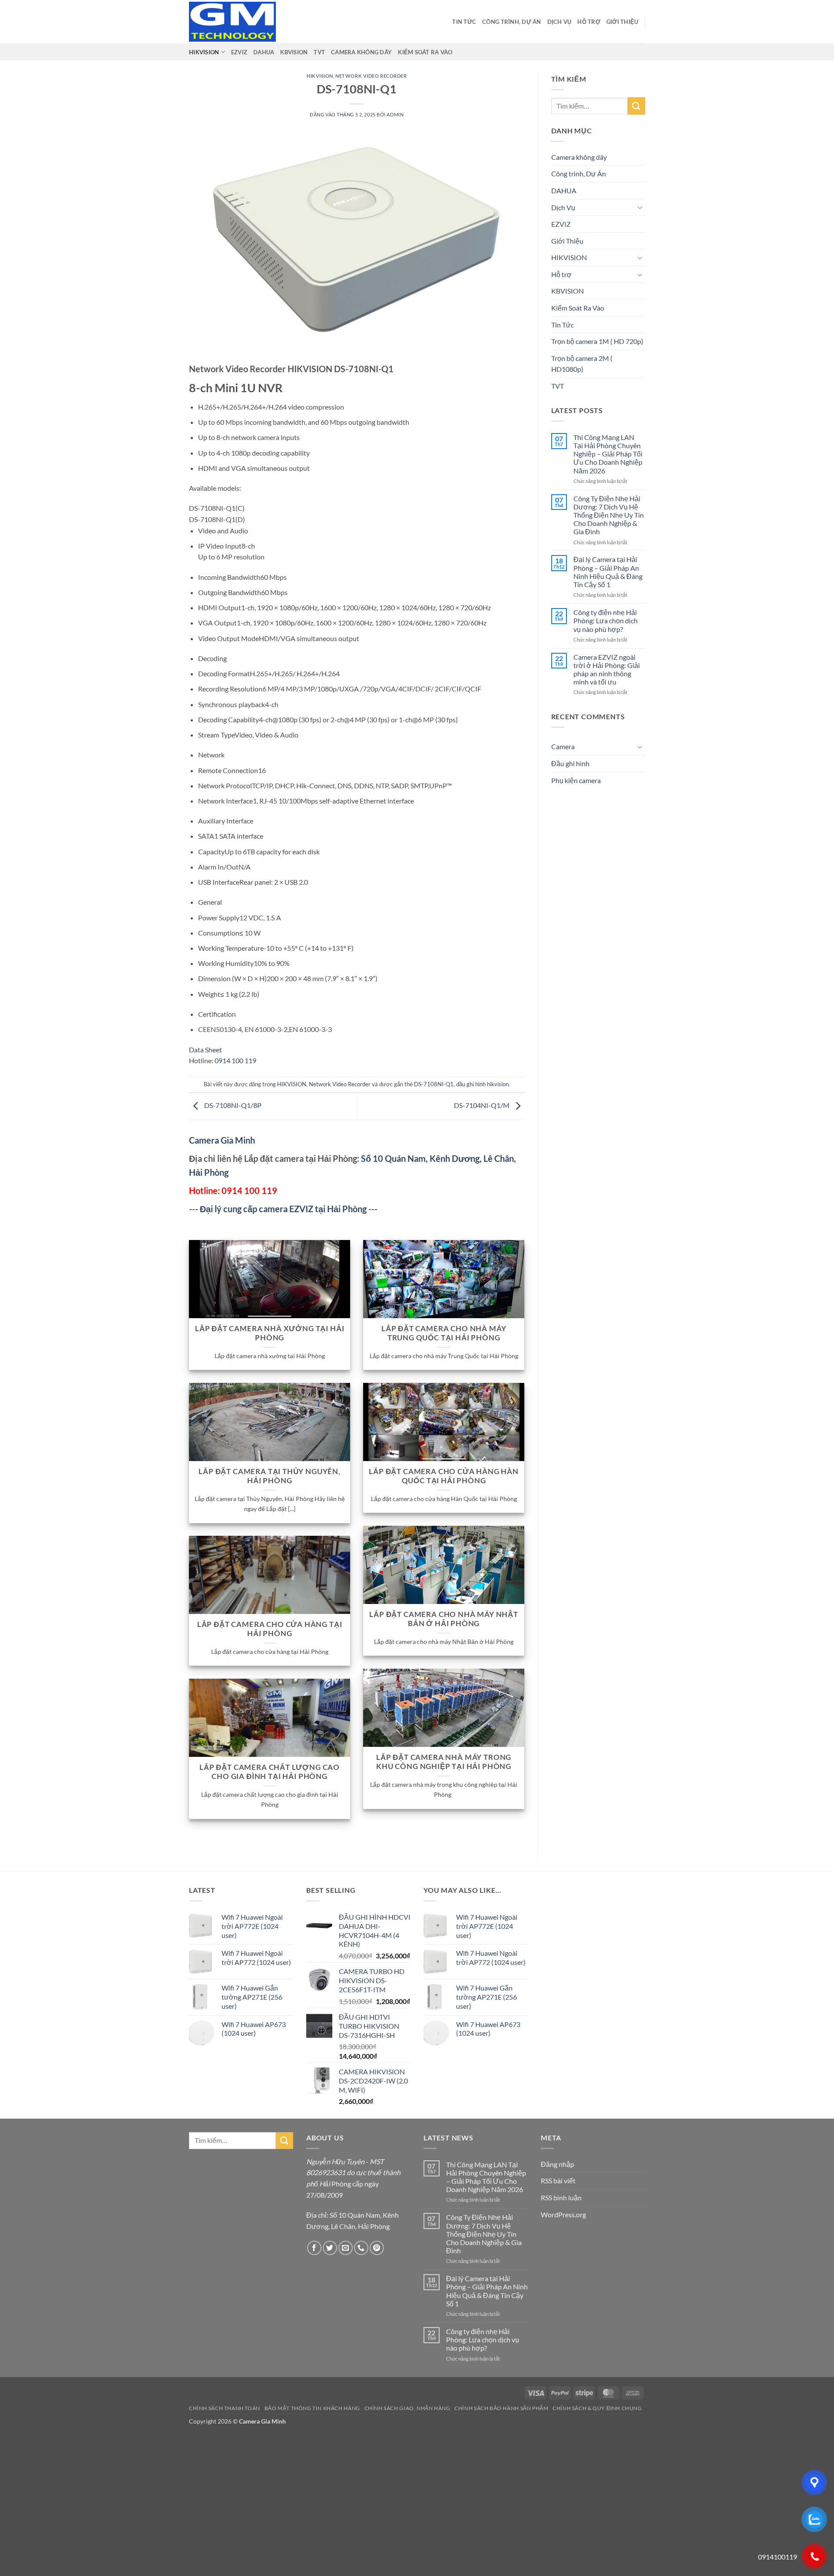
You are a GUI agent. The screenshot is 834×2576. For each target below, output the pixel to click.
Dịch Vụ (559, 22)
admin (395, 114)
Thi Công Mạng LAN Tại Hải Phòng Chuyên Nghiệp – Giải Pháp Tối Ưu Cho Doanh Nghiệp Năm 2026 (608, 454)
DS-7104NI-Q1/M (482, 1106)
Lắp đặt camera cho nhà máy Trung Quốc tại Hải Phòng (444, 1333)
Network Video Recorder (371, 76)
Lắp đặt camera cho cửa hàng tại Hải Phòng (270, 1629)
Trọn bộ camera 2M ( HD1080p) (582, 364)
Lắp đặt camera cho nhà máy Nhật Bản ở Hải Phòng (444, 1619)
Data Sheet (205, 1050)
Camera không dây (361, 52)
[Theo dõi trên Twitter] (330, 2248)
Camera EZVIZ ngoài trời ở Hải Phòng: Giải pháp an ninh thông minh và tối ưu (607, 670)
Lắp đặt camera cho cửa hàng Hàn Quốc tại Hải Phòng (444, 1476)
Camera (563, 746)
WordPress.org (563, 2214)
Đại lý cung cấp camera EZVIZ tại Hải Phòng (283, 1209)
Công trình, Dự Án (511, 22)
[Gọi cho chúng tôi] (361, 2248)
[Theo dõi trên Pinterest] (377, 2248)
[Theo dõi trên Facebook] (314, 2248)
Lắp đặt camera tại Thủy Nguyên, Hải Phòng (270, 1476)
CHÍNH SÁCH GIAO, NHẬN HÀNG (407, 2408)
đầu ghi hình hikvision (482, 1084)
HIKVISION (204, 52)
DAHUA (264, 52)
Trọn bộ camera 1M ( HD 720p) (597, 341)
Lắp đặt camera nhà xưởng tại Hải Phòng (270, 1333)
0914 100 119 (235, 1060)
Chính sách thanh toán (225, 2408)
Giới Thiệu (622, 22)
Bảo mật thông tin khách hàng (312, 2408)
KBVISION (294, 52)
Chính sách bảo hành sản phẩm (501, 2408)
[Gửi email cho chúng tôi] (346, 2248)
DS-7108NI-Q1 (434, 1084)
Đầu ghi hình (570, 763)
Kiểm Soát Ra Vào (425, 52)
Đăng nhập (558, 2164)
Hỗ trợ (589, 22)
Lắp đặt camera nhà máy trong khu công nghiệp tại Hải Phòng (444, 1762)
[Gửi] (636, 106)
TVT (319, 52)
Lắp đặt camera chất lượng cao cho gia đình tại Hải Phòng (270, 1772)
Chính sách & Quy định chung (597, 2408)
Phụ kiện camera (576, 780)
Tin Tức (464, 22)
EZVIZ (239, 52)
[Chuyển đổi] (640, 207)
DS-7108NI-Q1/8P (232, 1106)
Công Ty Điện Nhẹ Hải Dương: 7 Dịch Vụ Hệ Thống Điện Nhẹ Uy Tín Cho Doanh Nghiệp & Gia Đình (609, 515)
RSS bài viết (558, 2181)
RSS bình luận (561, 2197)
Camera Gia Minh (222, 1140)
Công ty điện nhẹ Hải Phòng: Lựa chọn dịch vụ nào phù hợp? (606, 620)
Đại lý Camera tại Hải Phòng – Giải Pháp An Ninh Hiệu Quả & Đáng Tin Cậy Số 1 (608, 572)
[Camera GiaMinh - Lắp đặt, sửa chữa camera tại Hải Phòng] (232, 22)
